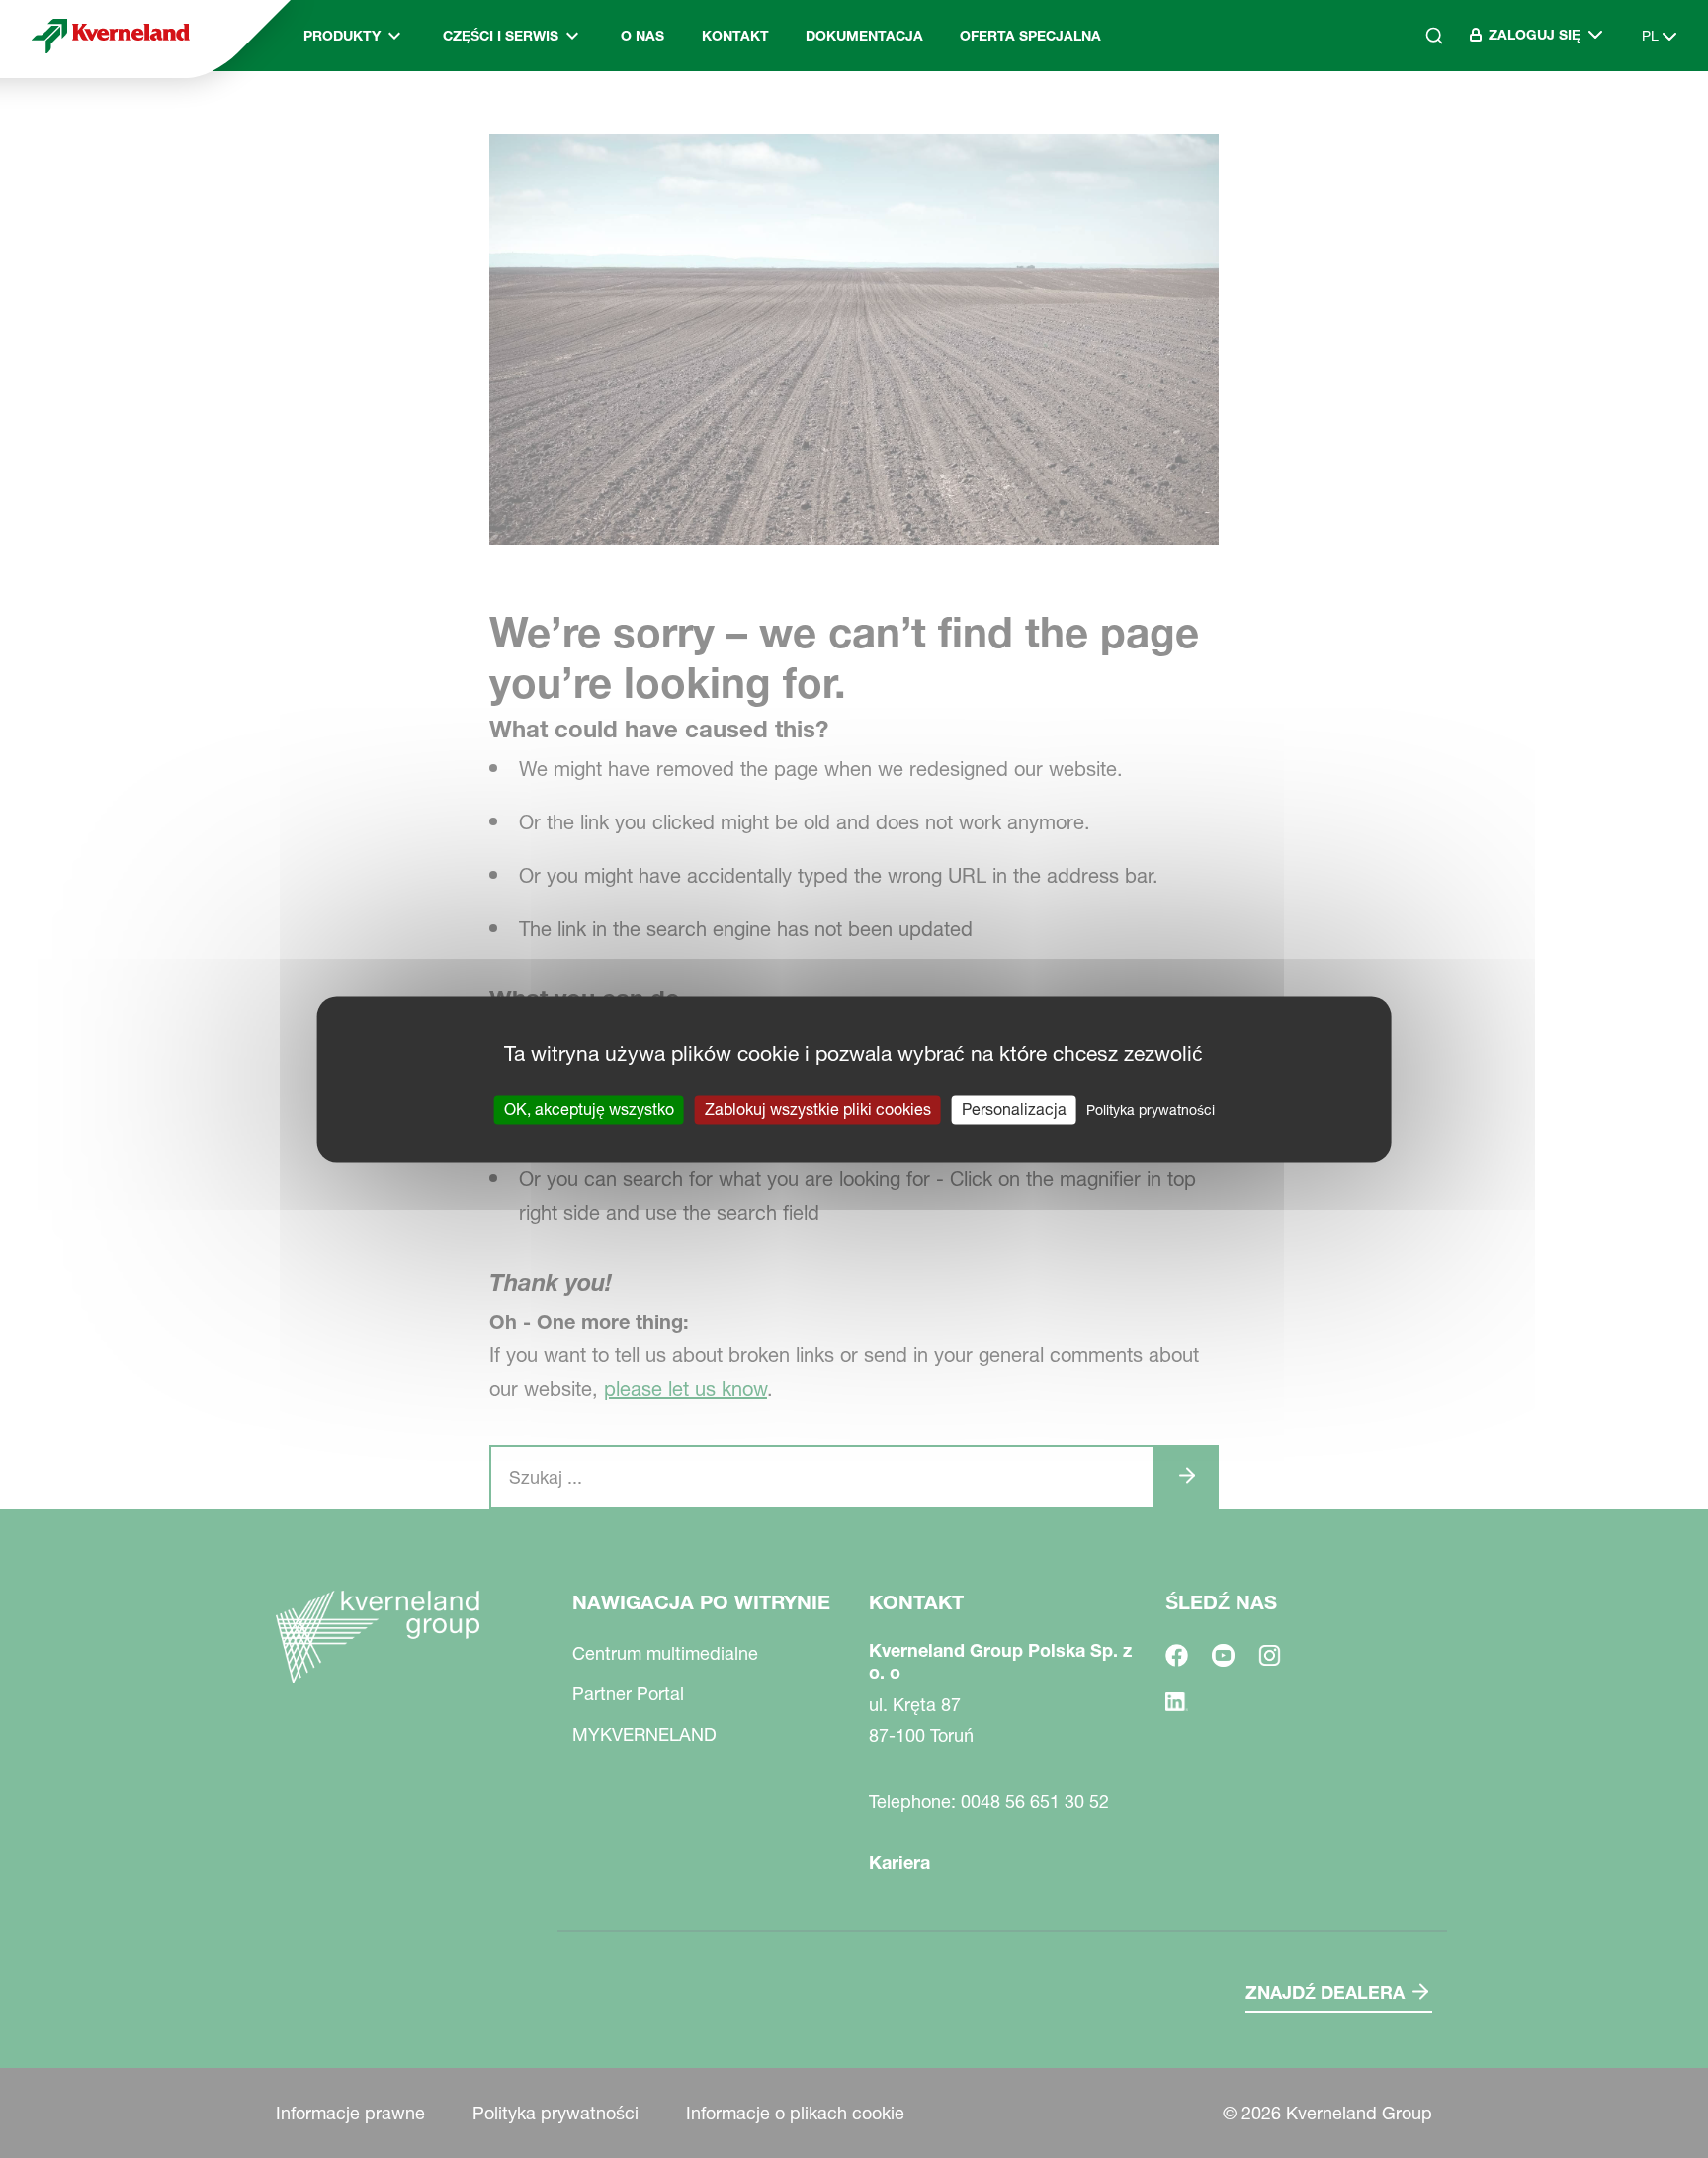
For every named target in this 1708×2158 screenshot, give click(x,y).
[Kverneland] (111, 36)
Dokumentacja (864, 36)
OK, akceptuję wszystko (589, 1109)
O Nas (642, 36)
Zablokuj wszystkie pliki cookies (818, 1109)
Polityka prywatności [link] (1151, 1110)
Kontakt (735, 36)
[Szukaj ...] (1420, 120)
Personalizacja (1014, 1109)
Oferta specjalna (1030, 36)
